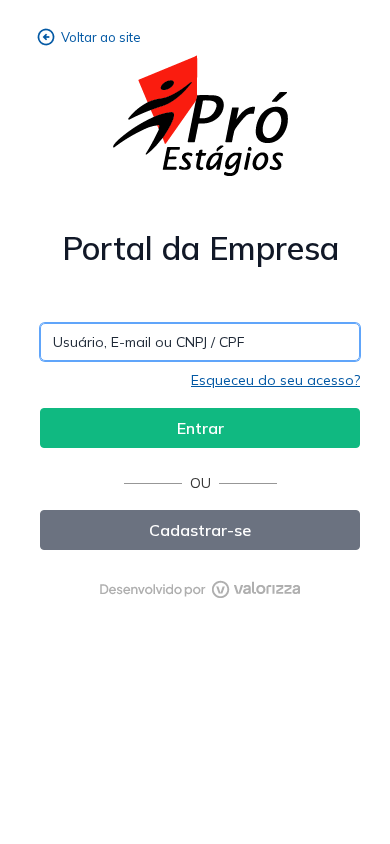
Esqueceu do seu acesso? (275, 380)
